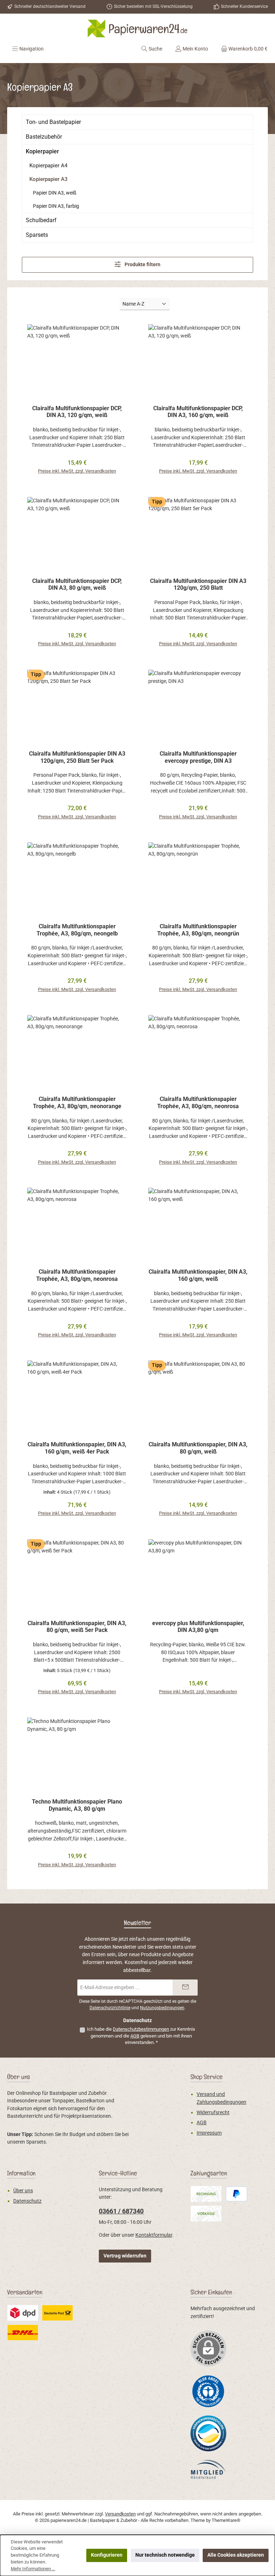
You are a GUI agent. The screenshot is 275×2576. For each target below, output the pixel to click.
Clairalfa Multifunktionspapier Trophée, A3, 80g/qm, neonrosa (198, 1103)
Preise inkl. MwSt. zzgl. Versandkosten (77, 471)
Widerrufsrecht (213, 2113)
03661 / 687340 (121, 2211)
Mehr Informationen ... (33, 2569)
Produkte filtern (142, 265)
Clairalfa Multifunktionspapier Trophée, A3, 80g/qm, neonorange (77, 1103)
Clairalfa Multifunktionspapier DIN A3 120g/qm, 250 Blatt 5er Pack (77, 757)
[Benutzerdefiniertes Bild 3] (57, 2313)
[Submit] (185, 1988)
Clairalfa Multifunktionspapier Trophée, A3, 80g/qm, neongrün (198, 930)
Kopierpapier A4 (48, 166)
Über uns (23, 2191)
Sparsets (37, 235)
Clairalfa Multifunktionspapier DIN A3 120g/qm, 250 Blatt (198, 585)
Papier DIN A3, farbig (56, 206)
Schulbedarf (41, 220)
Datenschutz (27, 2201)
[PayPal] (237, 2194)
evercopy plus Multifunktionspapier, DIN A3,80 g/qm (198, 1627)
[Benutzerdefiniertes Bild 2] (23, 2313)
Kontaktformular (154, 2235)
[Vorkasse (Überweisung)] (206, 2214)
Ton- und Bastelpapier (53, 122)
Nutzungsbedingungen (162, 2008)
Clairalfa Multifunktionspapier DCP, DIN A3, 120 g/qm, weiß (77, 412)
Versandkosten (120, 2514)
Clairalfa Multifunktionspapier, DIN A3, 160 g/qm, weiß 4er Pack (77, 1448)
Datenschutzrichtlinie (110, 2008)
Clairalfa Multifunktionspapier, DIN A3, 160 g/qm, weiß (198, 1275)
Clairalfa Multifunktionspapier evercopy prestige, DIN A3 (198, 757)
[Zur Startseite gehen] (137, 28)
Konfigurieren (107, 2555)
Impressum (209, 2133)
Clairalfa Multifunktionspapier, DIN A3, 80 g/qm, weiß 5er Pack (77, 1627)
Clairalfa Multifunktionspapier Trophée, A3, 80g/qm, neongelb (77, 930)
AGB (135, 2036)
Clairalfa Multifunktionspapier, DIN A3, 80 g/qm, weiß (198, 1448)
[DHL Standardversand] (23, 2333)
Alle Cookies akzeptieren (236, 2555)
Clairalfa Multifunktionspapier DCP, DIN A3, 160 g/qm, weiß (198, 412)
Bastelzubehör (44, 137)
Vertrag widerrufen (125, 2256)
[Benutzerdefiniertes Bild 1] (208, 2391)
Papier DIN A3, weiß (55, 193)
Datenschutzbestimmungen (141, 2029)
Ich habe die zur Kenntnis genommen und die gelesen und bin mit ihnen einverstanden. (141, 2036)
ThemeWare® (226, 2520)
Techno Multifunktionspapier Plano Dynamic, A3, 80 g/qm (77, 1805)
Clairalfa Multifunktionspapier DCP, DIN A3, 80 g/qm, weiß (77, 585)
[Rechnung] (206, 2194)
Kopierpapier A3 (49, 179)
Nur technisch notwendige (165, 2555)
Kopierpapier (42, 151)
